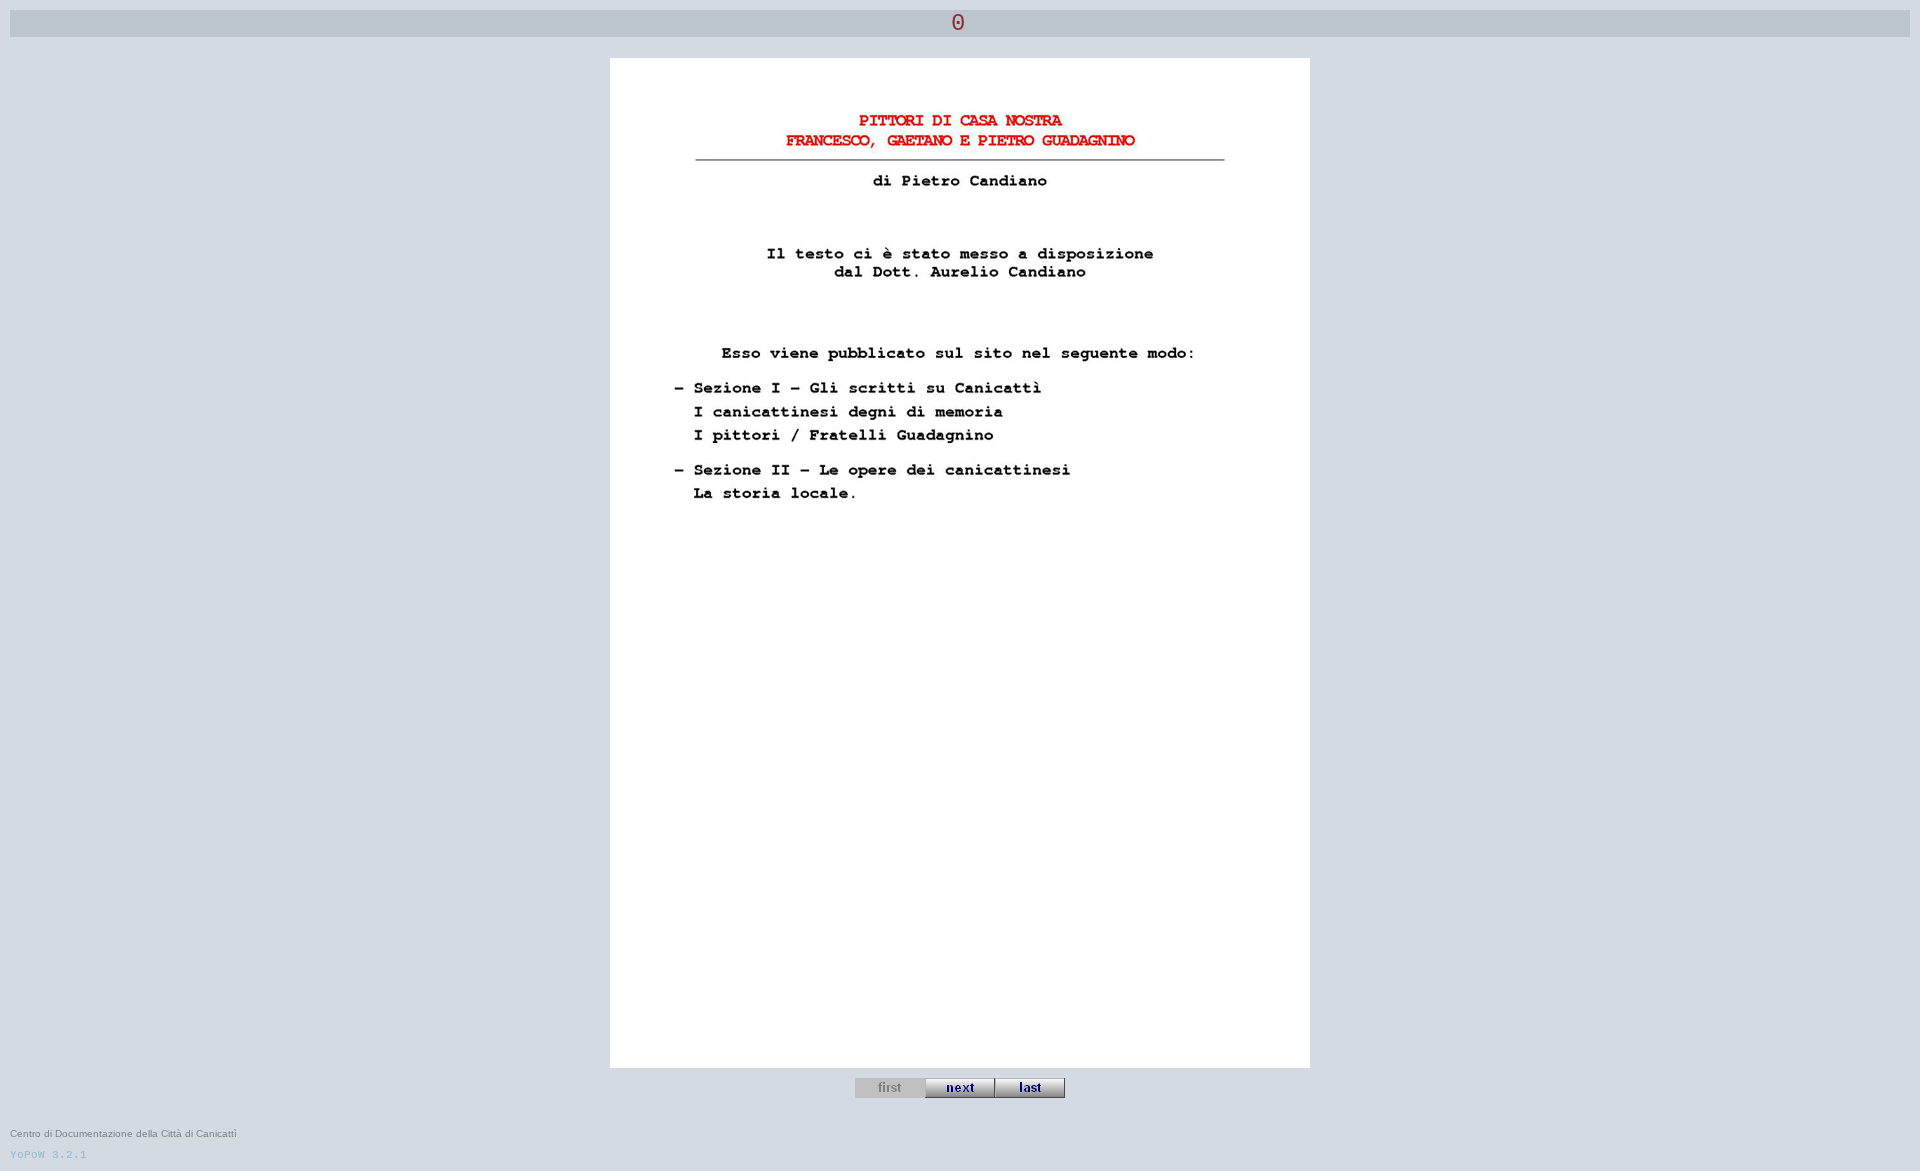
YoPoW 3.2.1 (48, 1155)
